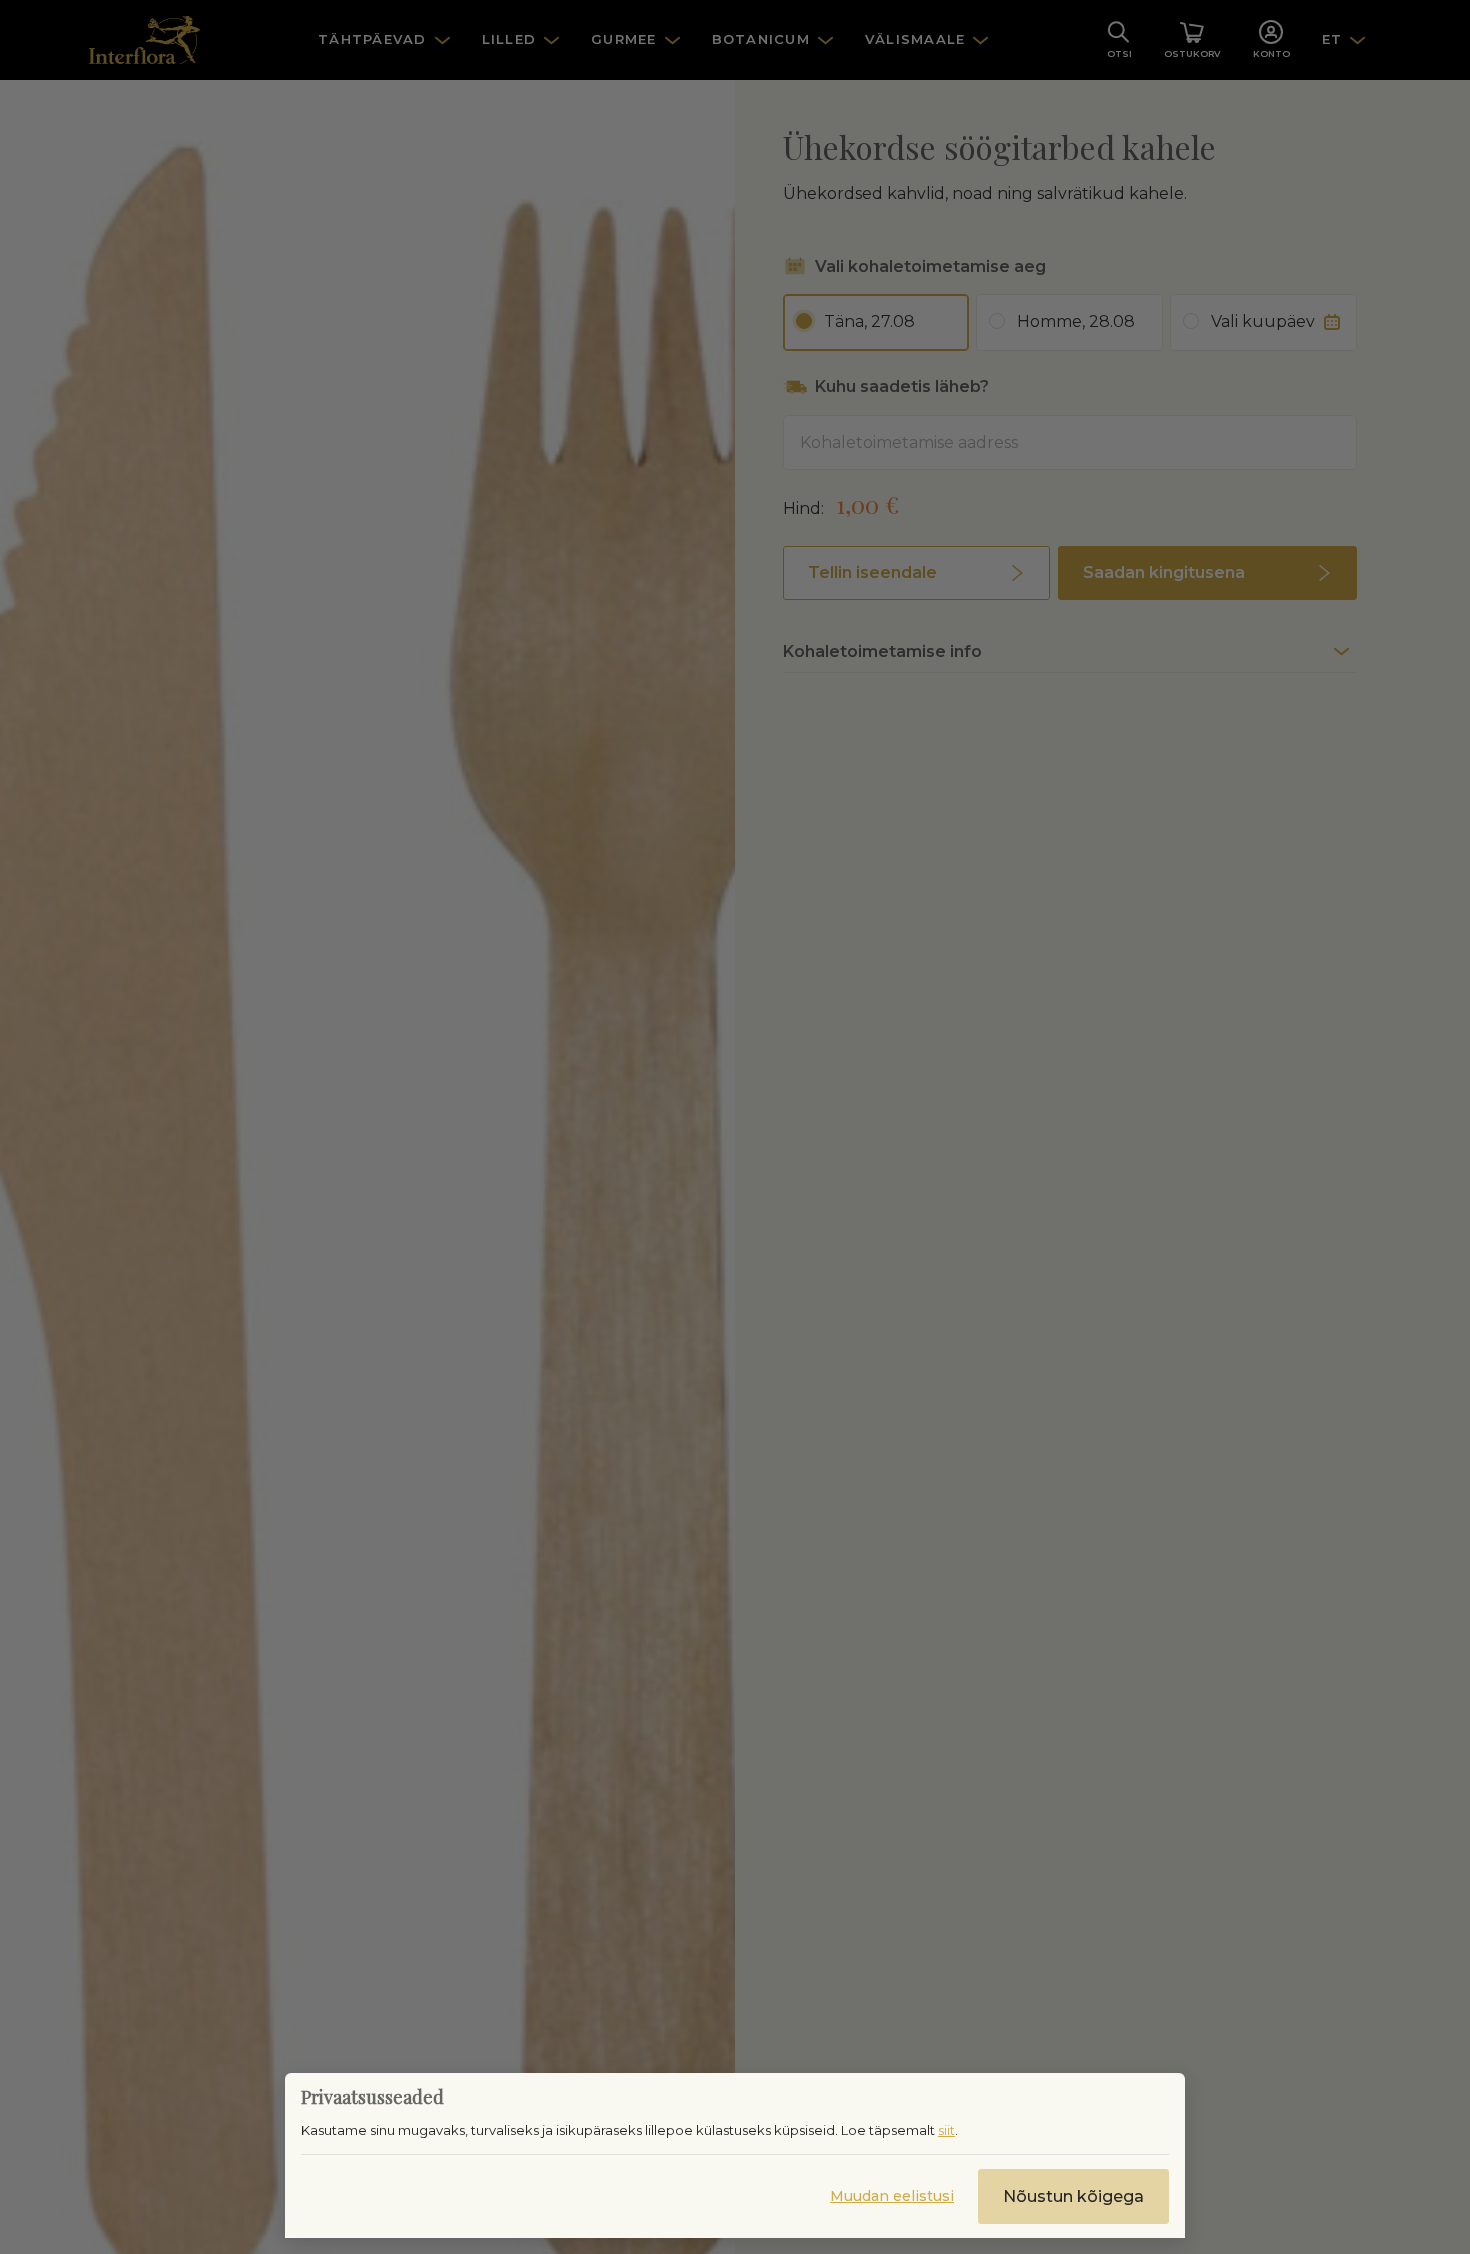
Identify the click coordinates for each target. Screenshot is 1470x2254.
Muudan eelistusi (892, 2196)
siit (946, 2130)
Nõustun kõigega (1073, 2196)
